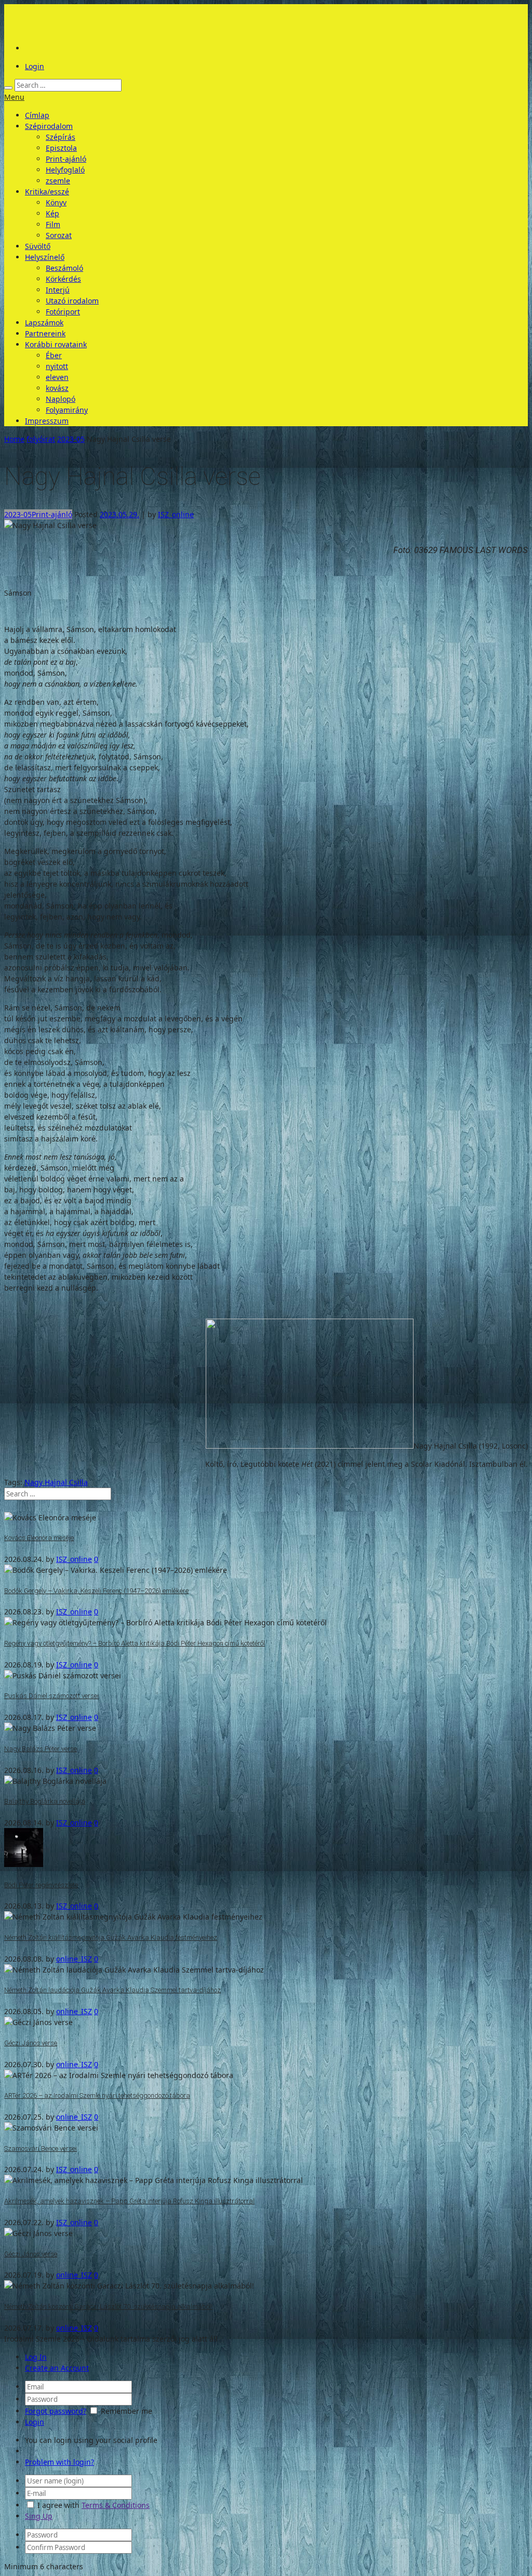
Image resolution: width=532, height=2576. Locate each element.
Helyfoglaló (65, 170)
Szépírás (61, 137)
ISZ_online (176, 514)
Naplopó (61, 399)
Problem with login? (59, 2462)
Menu (14, 97)
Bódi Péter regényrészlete (41, 1885)
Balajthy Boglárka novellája (45, 1801)
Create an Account (57, 2368)
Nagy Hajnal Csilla (56, 1482)
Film (53, 224)
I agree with (58, 2505)
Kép (52, 213)
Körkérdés (63, 279)
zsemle (58, 181)
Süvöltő (38, 246)
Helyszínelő (45, 257)
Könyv (56, 202)
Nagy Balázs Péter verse (41, 1749)
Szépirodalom (49, 126)
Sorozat (59, 235)
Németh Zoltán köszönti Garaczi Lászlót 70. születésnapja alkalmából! (108, 2306)
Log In (36, 2357)
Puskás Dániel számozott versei (51, 1696)
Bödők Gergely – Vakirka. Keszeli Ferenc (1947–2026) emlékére (96, 1591)
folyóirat (41, 439)
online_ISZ (74, 1959)
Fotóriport (63, 312)
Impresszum (47, 421)
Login (35, 66)
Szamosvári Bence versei (41, 2148)
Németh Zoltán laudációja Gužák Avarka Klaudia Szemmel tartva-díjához (112, 1990)
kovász (57, 388)
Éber (54, 355)
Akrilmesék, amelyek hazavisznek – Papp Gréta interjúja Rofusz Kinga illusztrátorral (129, 2201)
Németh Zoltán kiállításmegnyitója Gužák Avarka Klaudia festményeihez (111, 1937)
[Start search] (8, 88)
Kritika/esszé (47, 192)
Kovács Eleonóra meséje (39, 1538)
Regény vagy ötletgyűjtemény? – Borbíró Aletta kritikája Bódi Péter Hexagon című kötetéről (135, 1643)
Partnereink (45, 333)
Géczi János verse (31, 2043)
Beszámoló (64, 268)
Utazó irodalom (72, 301)
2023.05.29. (119, 514)
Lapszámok (44, 323)
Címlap (37, 115)
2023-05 (71, 439)
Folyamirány (67, 410)
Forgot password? (56, 2411)
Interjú (58, 290)
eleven (57, 377)
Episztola (61, 148)
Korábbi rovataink (56, 344)
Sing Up (39, 2516)
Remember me (127, 2411)
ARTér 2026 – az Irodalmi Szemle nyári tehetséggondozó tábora (97, 2095)
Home (14, 439)
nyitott (57, 366)
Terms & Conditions (116, 2505)
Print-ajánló (66, 159)
